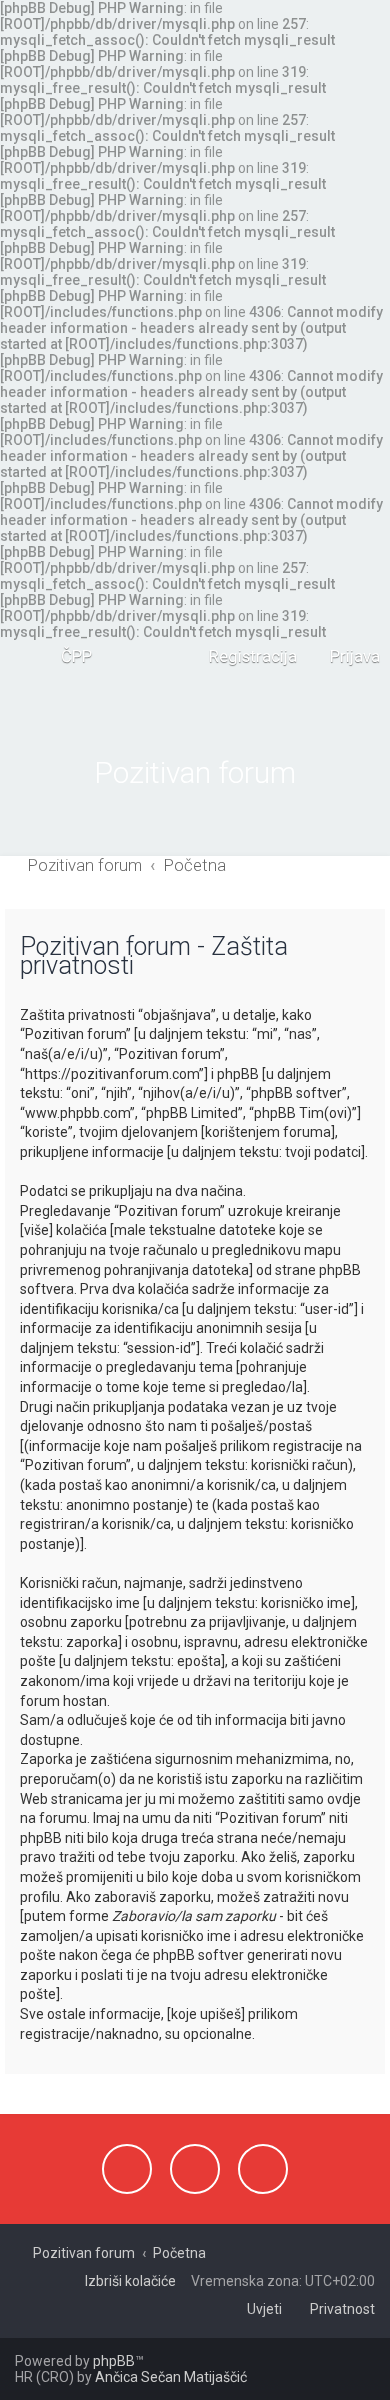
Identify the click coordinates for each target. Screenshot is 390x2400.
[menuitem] (67, 656)
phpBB (114, 2361)
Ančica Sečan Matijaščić (171, 2377)
